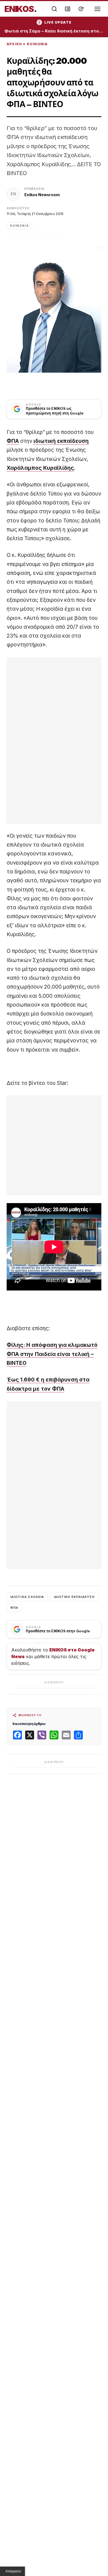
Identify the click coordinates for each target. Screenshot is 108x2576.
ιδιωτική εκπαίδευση (61, 441)
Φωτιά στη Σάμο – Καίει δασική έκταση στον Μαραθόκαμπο (54, 31)
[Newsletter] (68, 9)
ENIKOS (21, 9)
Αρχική (14, 44)
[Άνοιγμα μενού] (97, 9)
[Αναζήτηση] (54, 9)
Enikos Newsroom (42, 195)
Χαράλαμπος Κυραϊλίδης (40, 468)
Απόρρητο (13, 2571)
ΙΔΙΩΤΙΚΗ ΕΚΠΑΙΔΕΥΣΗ (74, 1597)
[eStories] (81, 9)
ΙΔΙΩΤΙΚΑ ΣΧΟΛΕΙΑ (27, 1597)
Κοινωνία (37, 44)
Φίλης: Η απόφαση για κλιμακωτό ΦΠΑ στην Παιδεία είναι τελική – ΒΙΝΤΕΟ (52, 1354)
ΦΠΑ (13, 441)
